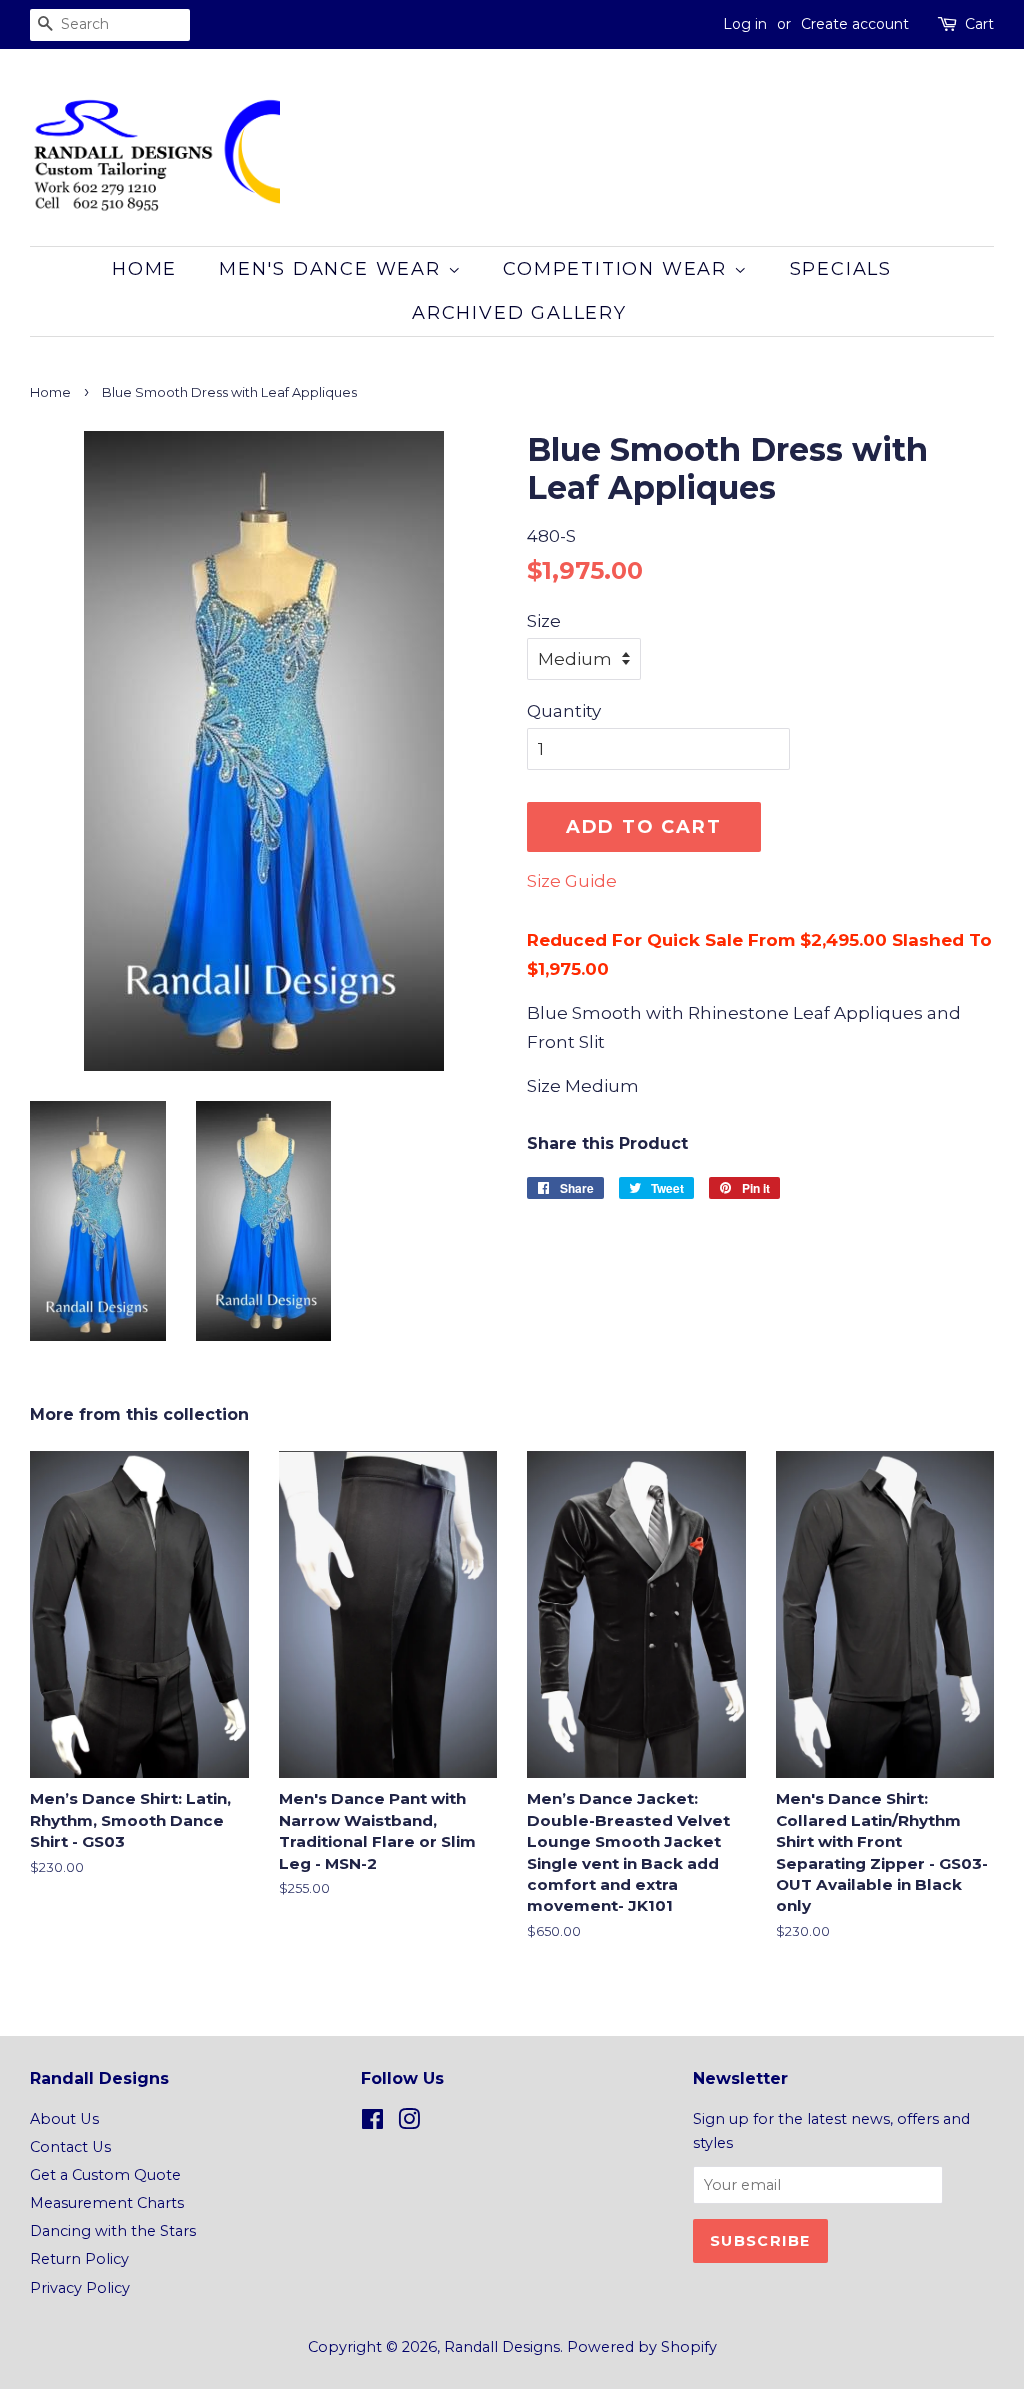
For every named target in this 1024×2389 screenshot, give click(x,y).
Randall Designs (502, 2347)
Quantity (564, 711)
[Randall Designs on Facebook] (372, 2123)
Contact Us (70, 2147)
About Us (64, 2119)
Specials (841, 269)
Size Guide (572, 881)
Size (544, 621)
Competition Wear (618, 269)
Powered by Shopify (642, 2347)
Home (144, 269)
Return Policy (79, 2259)
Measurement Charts (107, 2203)
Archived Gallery (519, 313)
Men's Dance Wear (333, 269)
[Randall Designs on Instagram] (409, 2123)
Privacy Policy (80, 2288)
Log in (745, 24)
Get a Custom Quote (105, 2175)
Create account (855, 24)
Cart (979, 24)
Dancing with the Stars (113, 2231)
